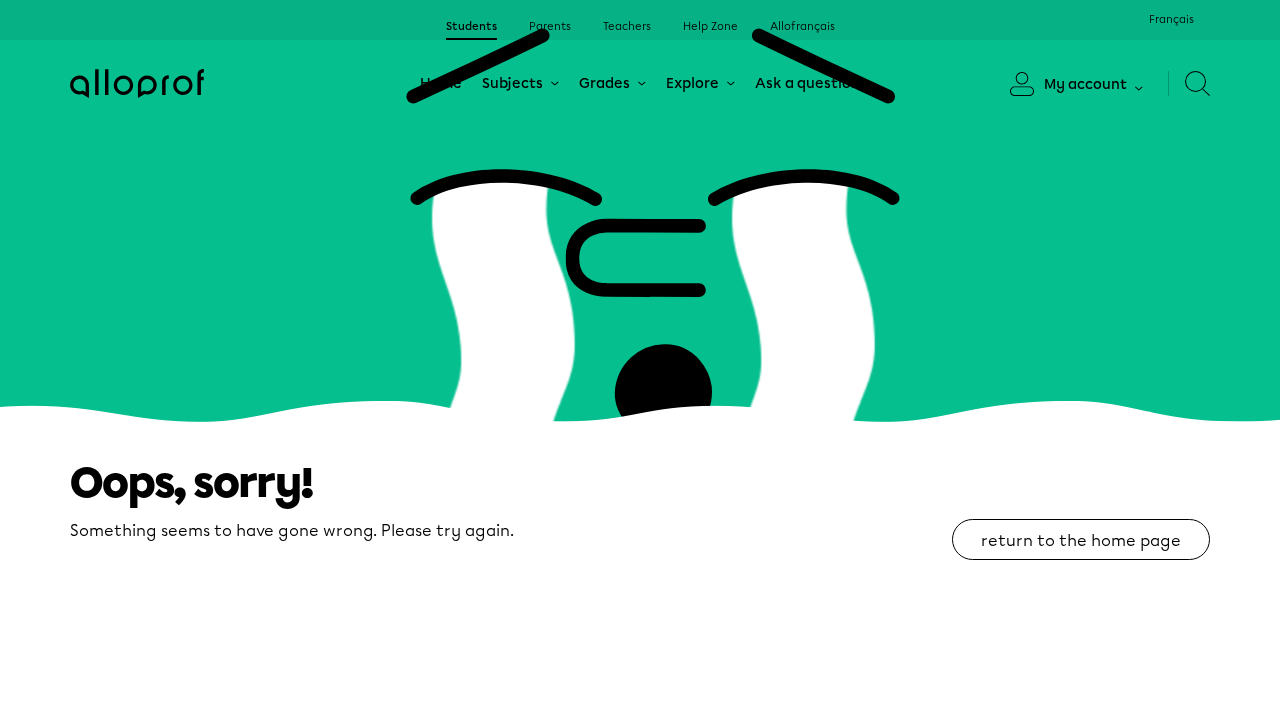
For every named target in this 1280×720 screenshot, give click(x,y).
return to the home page (1081, 540)
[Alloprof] (137, 83)
